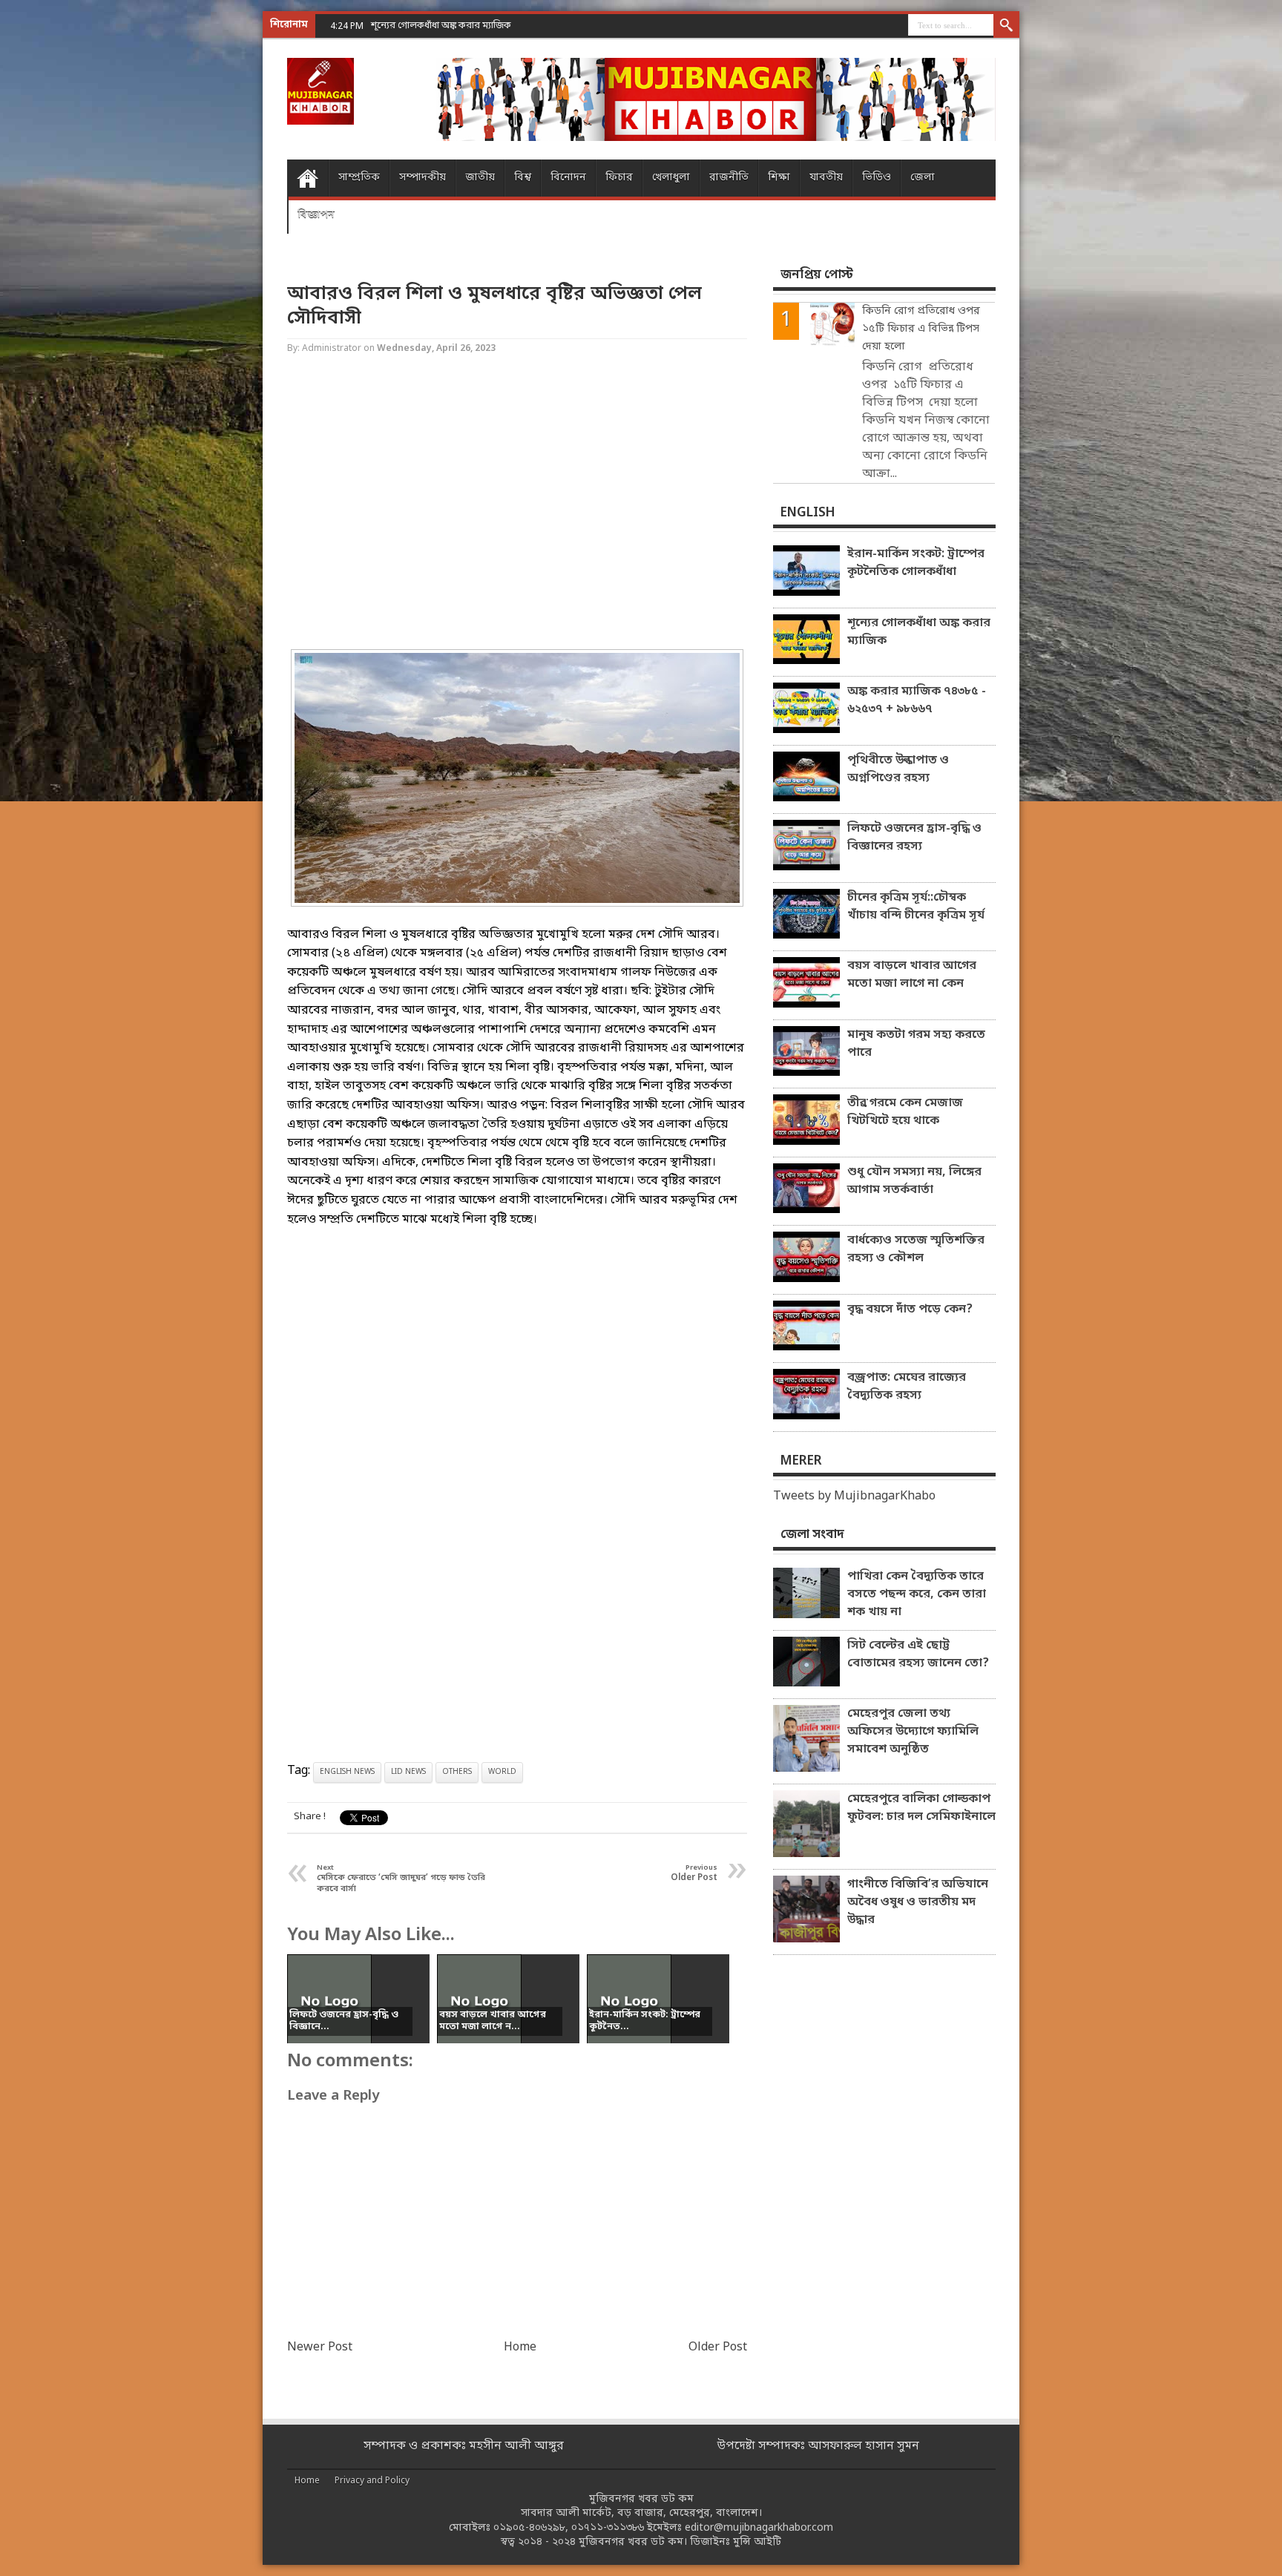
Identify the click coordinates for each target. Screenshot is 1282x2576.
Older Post (718, 2347)
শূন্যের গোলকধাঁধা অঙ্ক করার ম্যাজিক (919, 632)
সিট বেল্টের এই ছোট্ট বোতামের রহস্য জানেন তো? (918, 1655)
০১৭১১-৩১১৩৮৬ (608, 2528)
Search (1006, 26)
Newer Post (320, 2347)
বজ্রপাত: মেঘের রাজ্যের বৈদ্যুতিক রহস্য (907, 1387)
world (502, 1772)
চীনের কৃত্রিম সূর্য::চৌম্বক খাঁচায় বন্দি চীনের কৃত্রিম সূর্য (916, 907)
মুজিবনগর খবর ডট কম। (633, 2542)
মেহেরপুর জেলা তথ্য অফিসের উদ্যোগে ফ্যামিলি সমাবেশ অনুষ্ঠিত (913, 1732)
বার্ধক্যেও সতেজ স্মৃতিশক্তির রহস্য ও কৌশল (916, 1249)
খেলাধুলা (671, 178)
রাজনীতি (729, 178)
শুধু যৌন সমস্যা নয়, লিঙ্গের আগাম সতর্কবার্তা (914, 1181)
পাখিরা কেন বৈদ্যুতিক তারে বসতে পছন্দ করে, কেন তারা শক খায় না (917, 1594)
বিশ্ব (523, 178)
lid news (408, 1772)
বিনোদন (568, 178)
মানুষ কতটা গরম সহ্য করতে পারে (916, 1044)
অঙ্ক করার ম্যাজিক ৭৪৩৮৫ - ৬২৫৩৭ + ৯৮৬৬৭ (917, 700)
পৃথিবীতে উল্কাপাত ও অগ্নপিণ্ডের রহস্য (898, 769)
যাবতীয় (826, 178)
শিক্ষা (779, 178)
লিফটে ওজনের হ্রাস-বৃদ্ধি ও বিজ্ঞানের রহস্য (914, 838)
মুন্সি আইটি (757, 2542)
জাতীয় (480, 178)
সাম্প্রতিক (359, 178)
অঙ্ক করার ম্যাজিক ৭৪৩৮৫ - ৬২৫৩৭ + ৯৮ (450, 26)
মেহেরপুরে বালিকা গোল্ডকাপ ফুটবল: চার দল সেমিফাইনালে (921, 1808)
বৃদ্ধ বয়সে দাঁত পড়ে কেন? (910, 1310)
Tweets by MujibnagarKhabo (854, 1496)
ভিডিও (877, 178)
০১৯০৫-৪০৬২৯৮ (529, 2528)
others (457, 1772)
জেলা (923, 178)
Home (308, 178)
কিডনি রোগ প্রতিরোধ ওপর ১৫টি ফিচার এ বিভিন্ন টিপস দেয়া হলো (921, 329)
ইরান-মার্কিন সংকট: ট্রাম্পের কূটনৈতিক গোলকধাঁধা (916, 563)
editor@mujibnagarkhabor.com (759, 2528)
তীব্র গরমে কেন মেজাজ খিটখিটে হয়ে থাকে (905, 1112)
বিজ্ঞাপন (316, 215)
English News (347, 1772)
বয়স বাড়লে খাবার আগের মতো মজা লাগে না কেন (912, 975)
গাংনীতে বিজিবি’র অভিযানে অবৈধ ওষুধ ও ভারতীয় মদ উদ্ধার (918, 1902)
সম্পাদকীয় (423, 178)
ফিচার (619, 178)
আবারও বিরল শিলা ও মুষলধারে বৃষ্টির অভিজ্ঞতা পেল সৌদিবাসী (494, 306)
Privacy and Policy (372, 2481)
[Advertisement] (59, 237)
